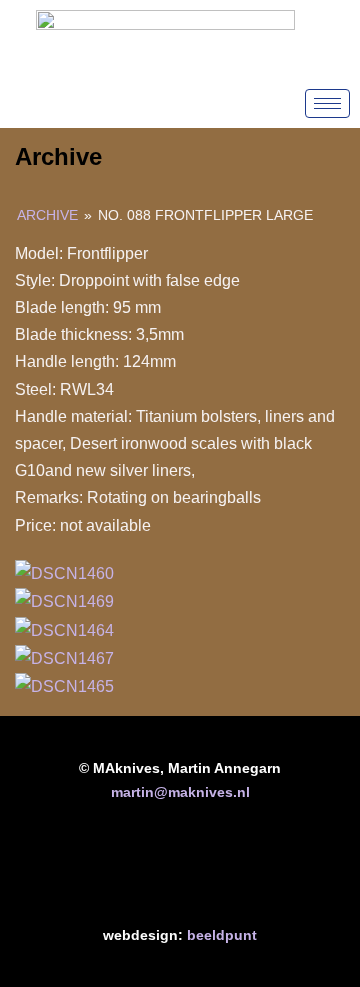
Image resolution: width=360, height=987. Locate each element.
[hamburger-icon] (327, 103)
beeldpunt (222, 935)
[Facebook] (118, 870)
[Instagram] (242, 870)
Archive (47, 215)
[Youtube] (180, 870)
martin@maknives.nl (180, 792)
